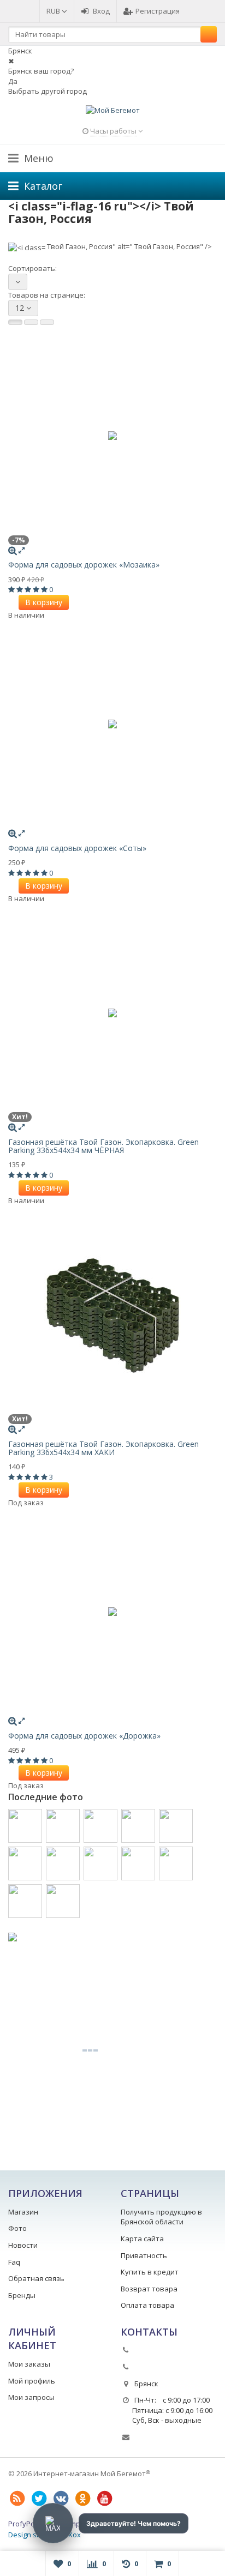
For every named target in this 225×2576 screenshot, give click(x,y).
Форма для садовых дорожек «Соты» (77, 848)
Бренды (22, 2295)
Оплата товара (147, 2305)
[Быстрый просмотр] (22, 550)
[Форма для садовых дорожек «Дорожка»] (112, 1612)
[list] (31, 322)
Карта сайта (142, 2239)
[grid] (15, 322)
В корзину (44, 602)
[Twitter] (39, 2499)
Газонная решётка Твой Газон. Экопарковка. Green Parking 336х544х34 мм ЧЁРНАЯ (103, 1146)
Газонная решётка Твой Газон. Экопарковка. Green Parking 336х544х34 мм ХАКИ (103, 1448)
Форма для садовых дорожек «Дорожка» (84, 1736)
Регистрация (158, 11)
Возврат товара (149, 2289)
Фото (17, 2228)
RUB (54, 11)
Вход (101, 11)
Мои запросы (31, 2397)
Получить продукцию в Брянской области (161, 2217)
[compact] (47, 322)
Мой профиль (32, 2381)
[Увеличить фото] (13, 550)
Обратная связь (36, 2278)
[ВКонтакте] (61, 2499)
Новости (23, 2245)
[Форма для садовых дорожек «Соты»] (112, 724)
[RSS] (17, 2499)
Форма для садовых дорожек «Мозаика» (84, 565)
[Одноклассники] (82, 2499)
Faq (14, 2262)
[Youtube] (104, 2499)
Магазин (23, 2212)
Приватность (144, 2255)
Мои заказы (29, 2364)
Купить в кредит (150, 2272)
